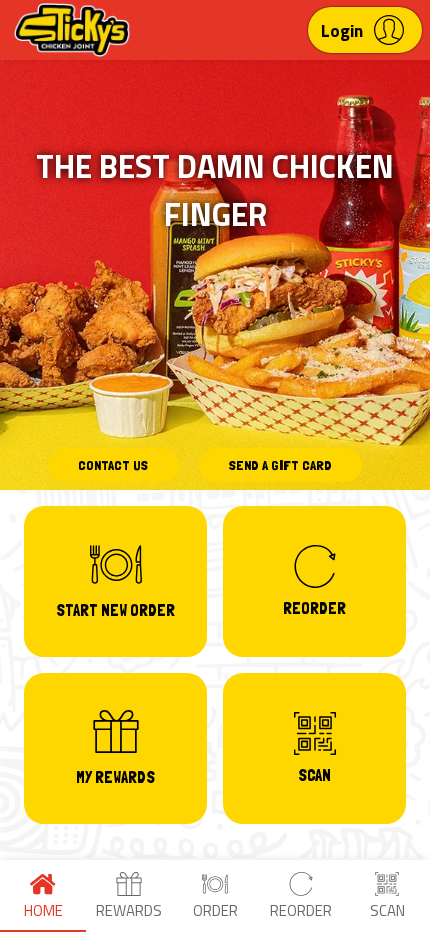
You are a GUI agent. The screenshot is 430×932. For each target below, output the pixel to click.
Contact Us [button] (113, 465)
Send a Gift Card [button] (280, 465)
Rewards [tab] (129, 910)
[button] (365, 30)
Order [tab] (215, 910)
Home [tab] (43, 910)
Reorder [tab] (301, 910)
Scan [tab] (387, 910)
